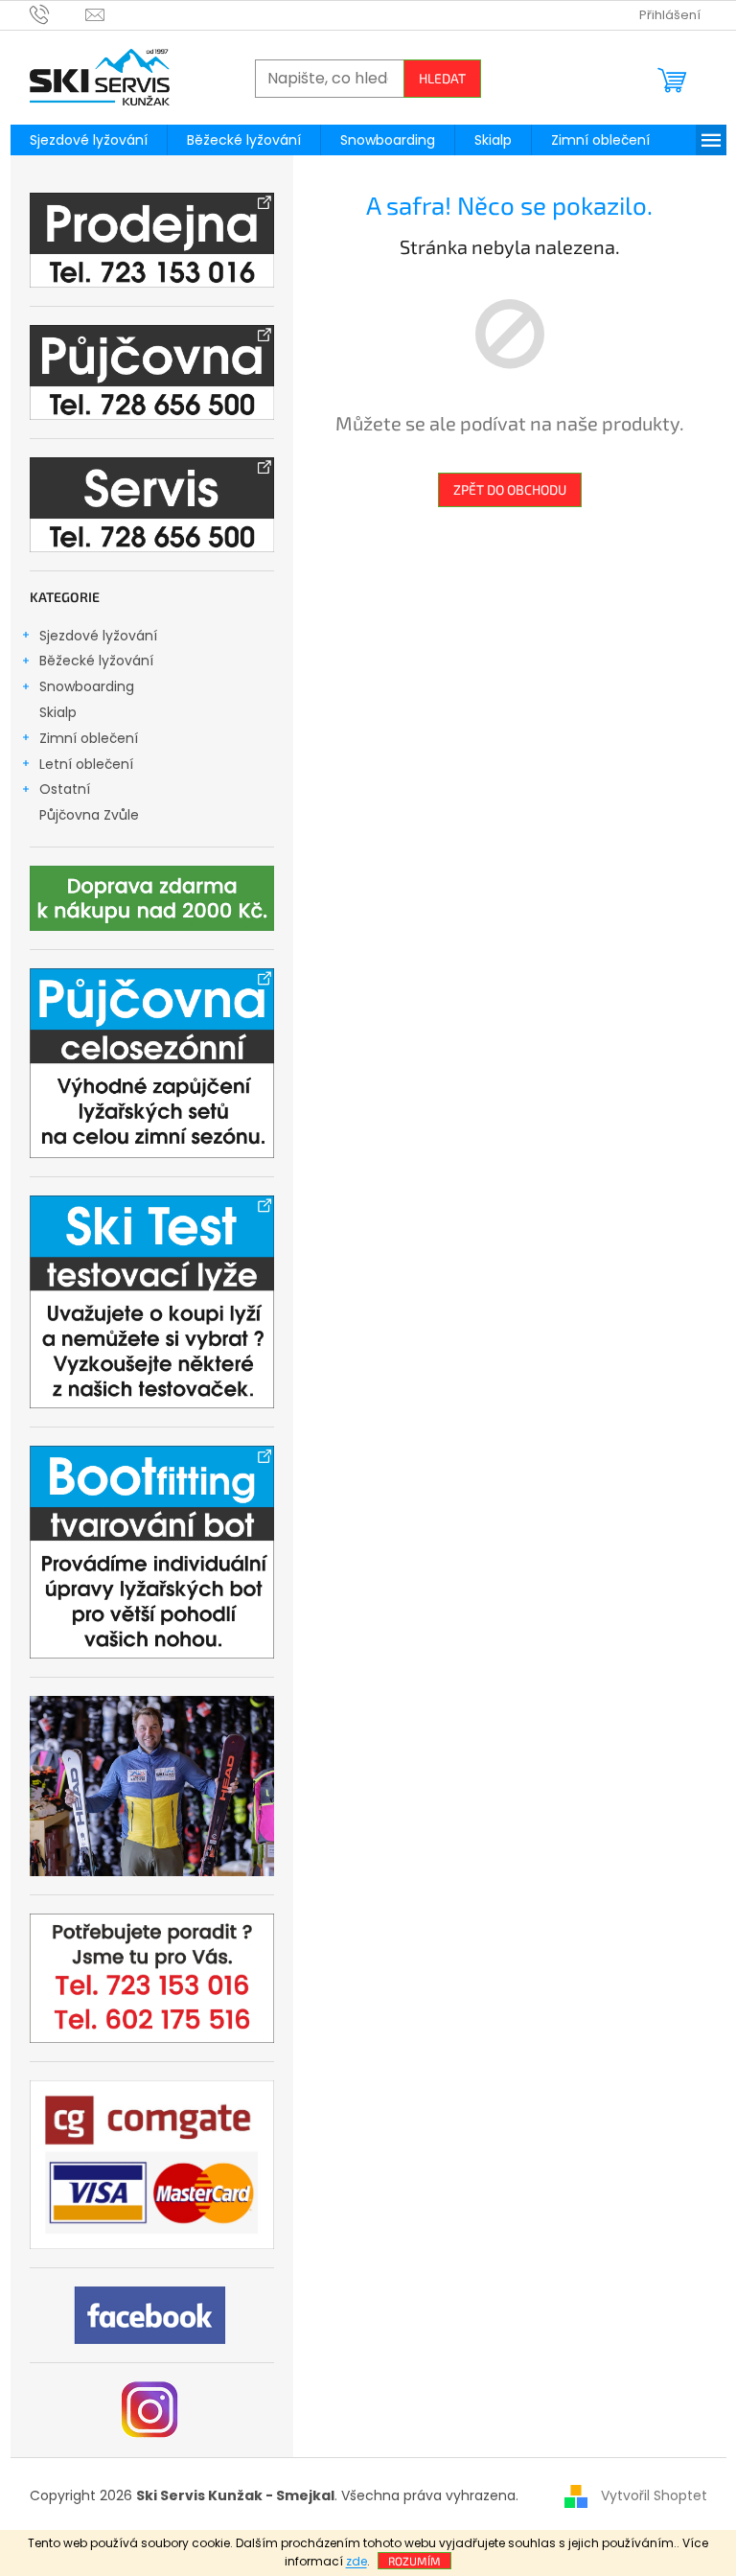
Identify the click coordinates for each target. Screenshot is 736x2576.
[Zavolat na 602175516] (58, 14)
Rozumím (414, 2561)
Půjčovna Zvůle (89, 815)
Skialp (58, 712)
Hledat (442, 78)
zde (356, 2561)
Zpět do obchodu (510, 489)
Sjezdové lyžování (98, 636)
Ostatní (65, 789)
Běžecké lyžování (96, 661)
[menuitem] (89, 140)
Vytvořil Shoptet (654, 2495)
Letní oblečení (86, 764)
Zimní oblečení (89, 738)
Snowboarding (87, 686)
